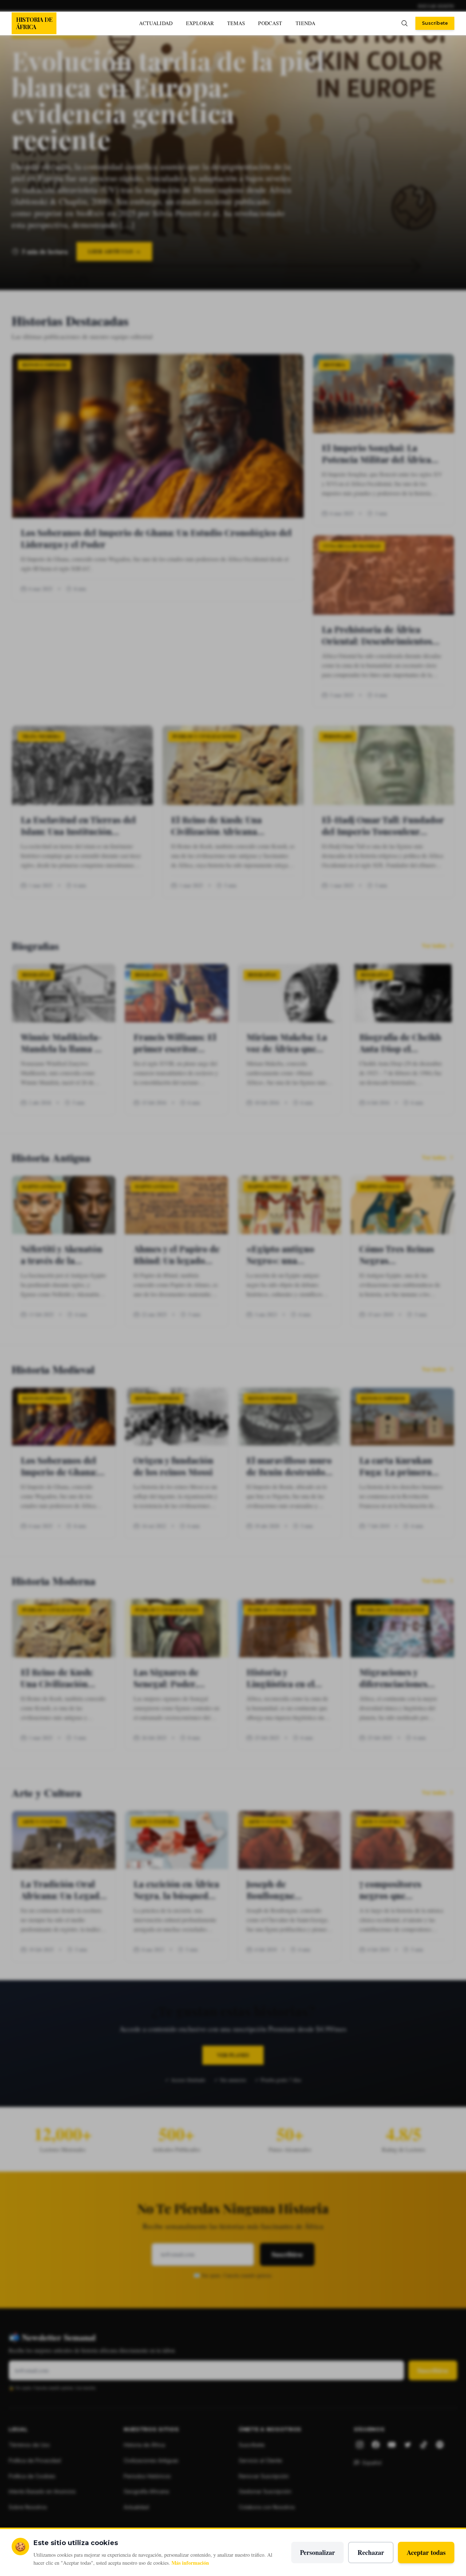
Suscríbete (435, 23)
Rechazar (371, 2552)
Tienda (305, 23)
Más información (190, 2563)
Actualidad (156, 23)
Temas (236, 23)
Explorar (200, 23)
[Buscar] (404, 23)
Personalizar (317, 2552)
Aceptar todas (426, 2552)
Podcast (270, 23)
